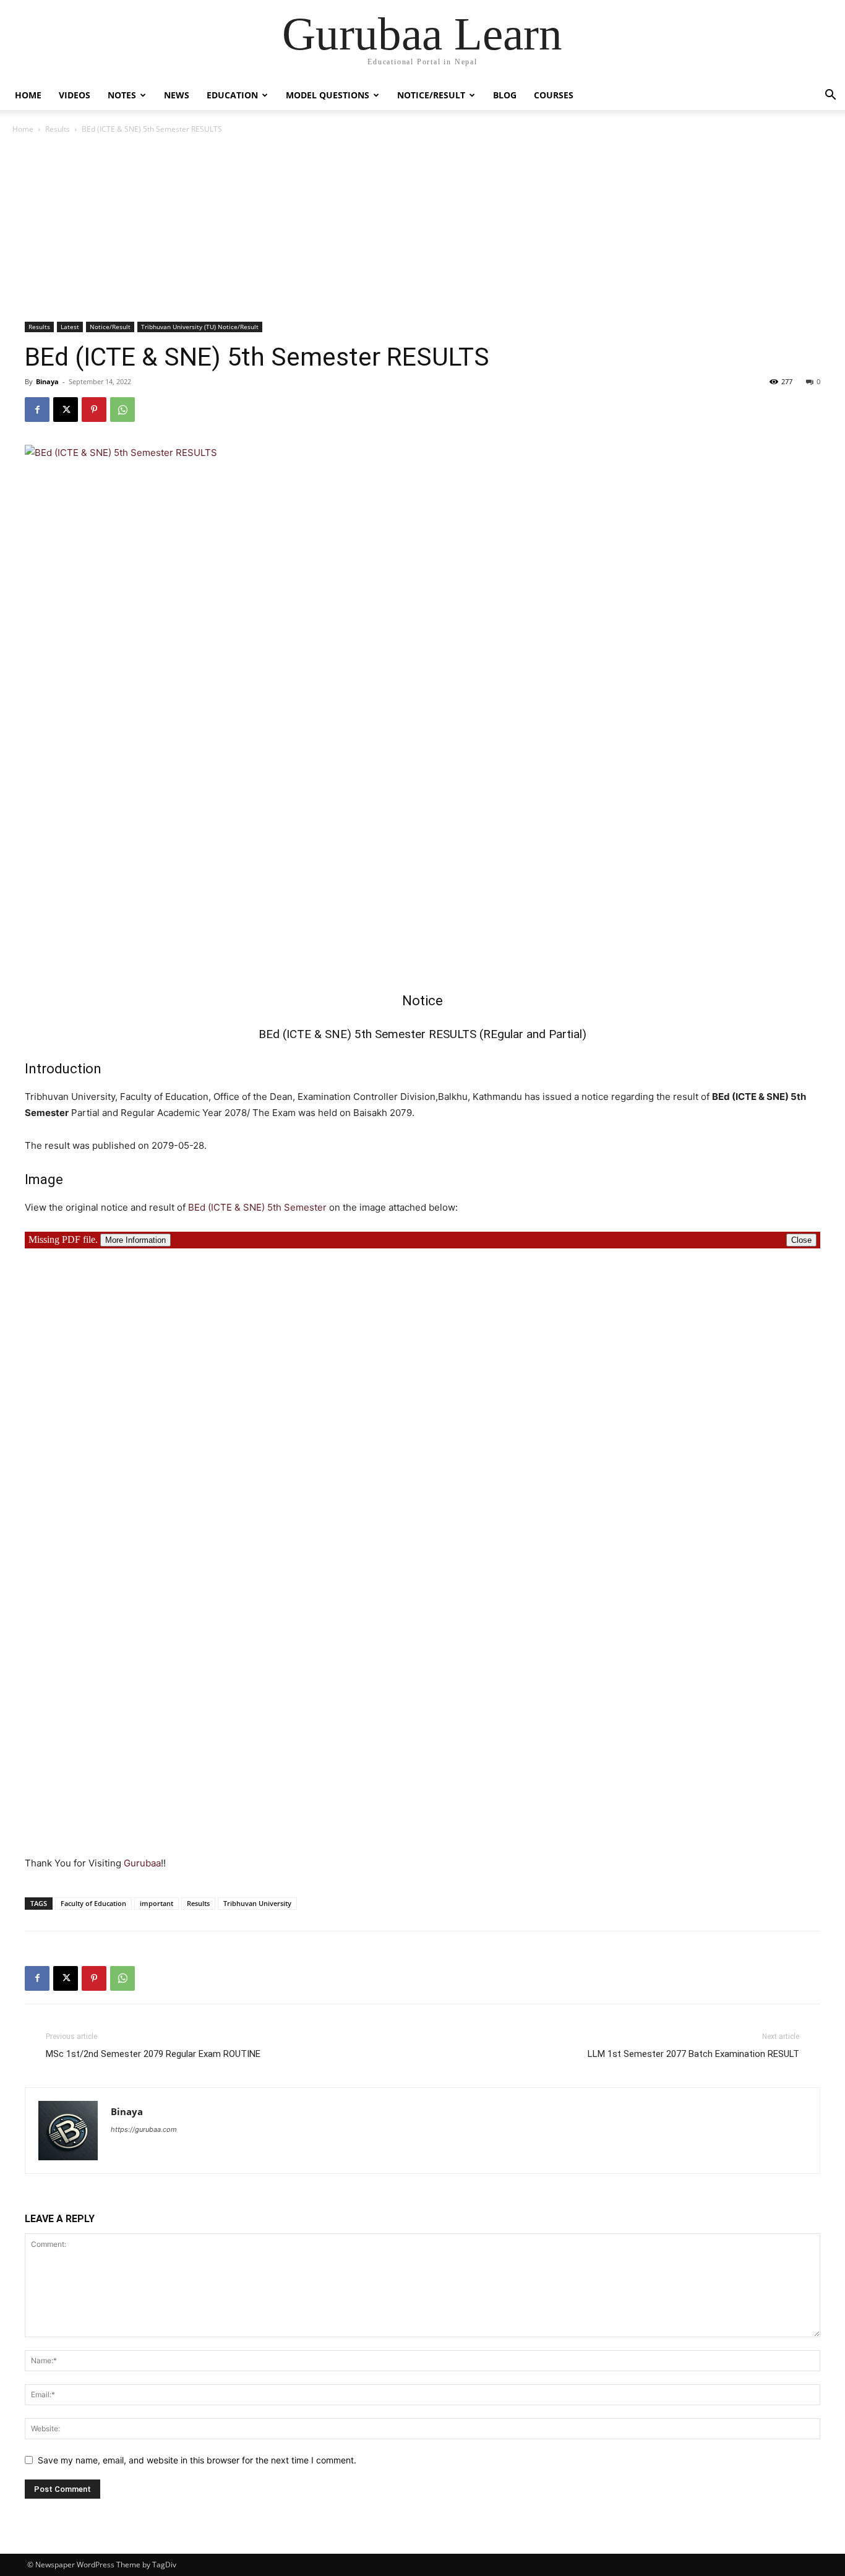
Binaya (47, 381)
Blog (505, 95)
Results (58, 129)
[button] (830, 96)
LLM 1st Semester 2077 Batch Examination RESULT (693, 2054)
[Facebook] (37, 410)
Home (28, 95)
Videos (75, 95)
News (177, 95)
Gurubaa (142, 1863)
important (157, 1903)
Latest (70, 327)
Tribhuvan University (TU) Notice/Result (200, 327)
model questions (328, 95)
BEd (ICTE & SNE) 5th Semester (257, 1207)
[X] (66, 410)
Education (232, 95)
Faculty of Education (93, 1903)
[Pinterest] (94, 410)
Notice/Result (431, 95)
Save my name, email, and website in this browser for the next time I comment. (197, 2460)
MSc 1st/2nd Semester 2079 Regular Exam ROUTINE (153, 2054)
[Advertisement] (422, 229)
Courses (554, 95)
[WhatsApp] (122, 410)
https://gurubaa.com (144, 2129)
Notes (122, 95)
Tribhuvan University (257, 1903)
